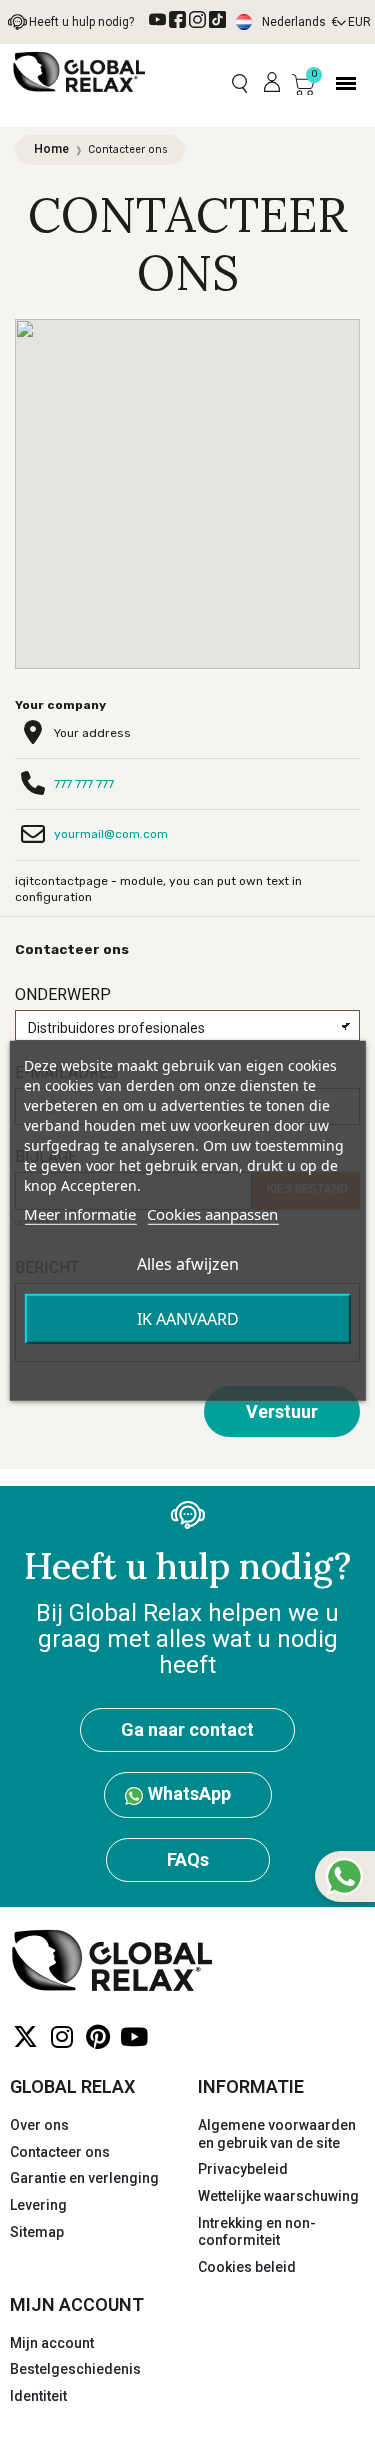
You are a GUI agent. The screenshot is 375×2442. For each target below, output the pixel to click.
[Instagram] (61, 2037)
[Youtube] (133, 2037)
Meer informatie (80, 1214)
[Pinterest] (97, 2037)
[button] (239, 83)
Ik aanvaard (188, 1319)
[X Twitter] (25, 2037)
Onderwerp (63, 994)
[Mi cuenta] (272, 83)
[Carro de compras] (303, 84)
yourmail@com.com (111, 834)
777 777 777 (84, 784)
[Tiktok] (217, 19)
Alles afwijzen (188, 1264)
